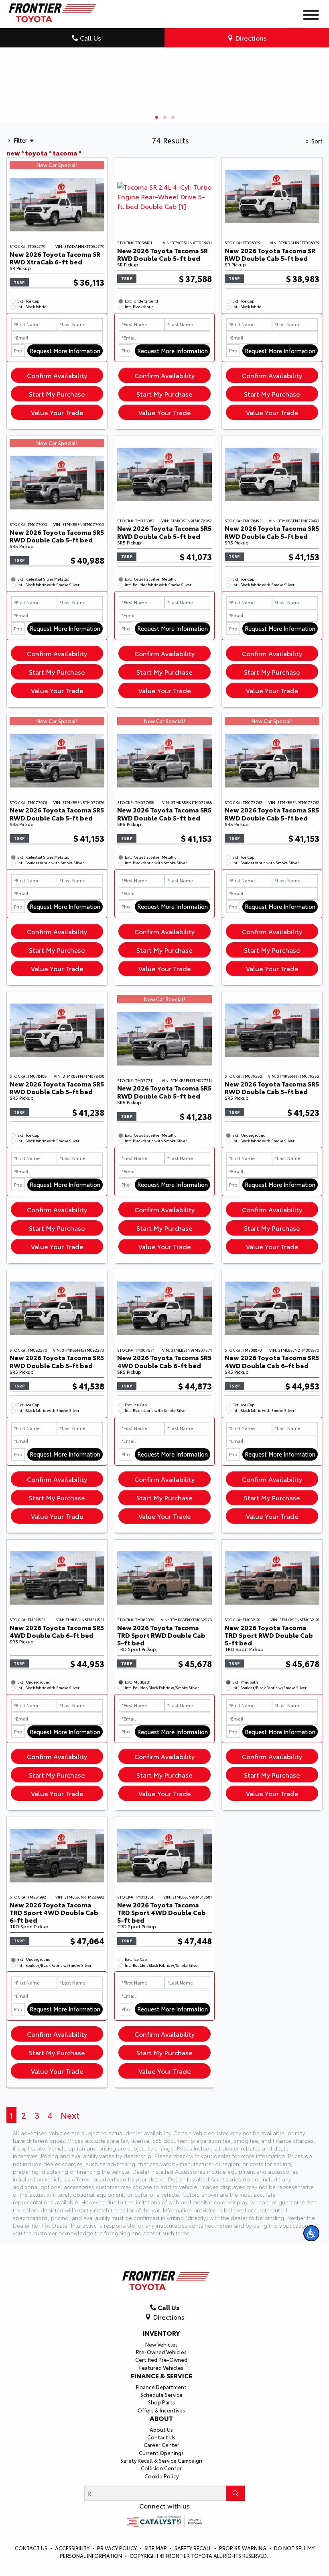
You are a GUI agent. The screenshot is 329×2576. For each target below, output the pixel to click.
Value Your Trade (57, 425)
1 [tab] (156, 131)
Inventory (161, 2346)
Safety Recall (194, 2561)
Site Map (156, 2561)
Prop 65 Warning (243, 2561)
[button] (311, 2233)
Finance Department (161, 2400)
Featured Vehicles (161, 2380)
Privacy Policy (118, 2561)
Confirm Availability (57, 388)
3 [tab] (173, 131)
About (161, 2431)
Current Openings (161, 2466)
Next (70, 2128)
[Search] (236, 2506)
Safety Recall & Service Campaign (161, 2474)
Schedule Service (161, 2408)
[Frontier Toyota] (51, 11)
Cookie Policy (161, 2489)
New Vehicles (161, 2357)
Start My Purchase (57, 407)
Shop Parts (161, 2415)
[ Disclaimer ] (301, 110)
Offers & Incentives (161, 2423)
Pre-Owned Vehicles (161, 2365)
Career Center (161, 2458)
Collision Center (161, 2481)
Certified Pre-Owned (161, 2373)
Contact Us (161, 2450)
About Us (161, 2442)
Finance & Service (161, 2389)
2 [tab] (164, 131)
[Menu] (311, 16)
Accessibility (73, 2561)
